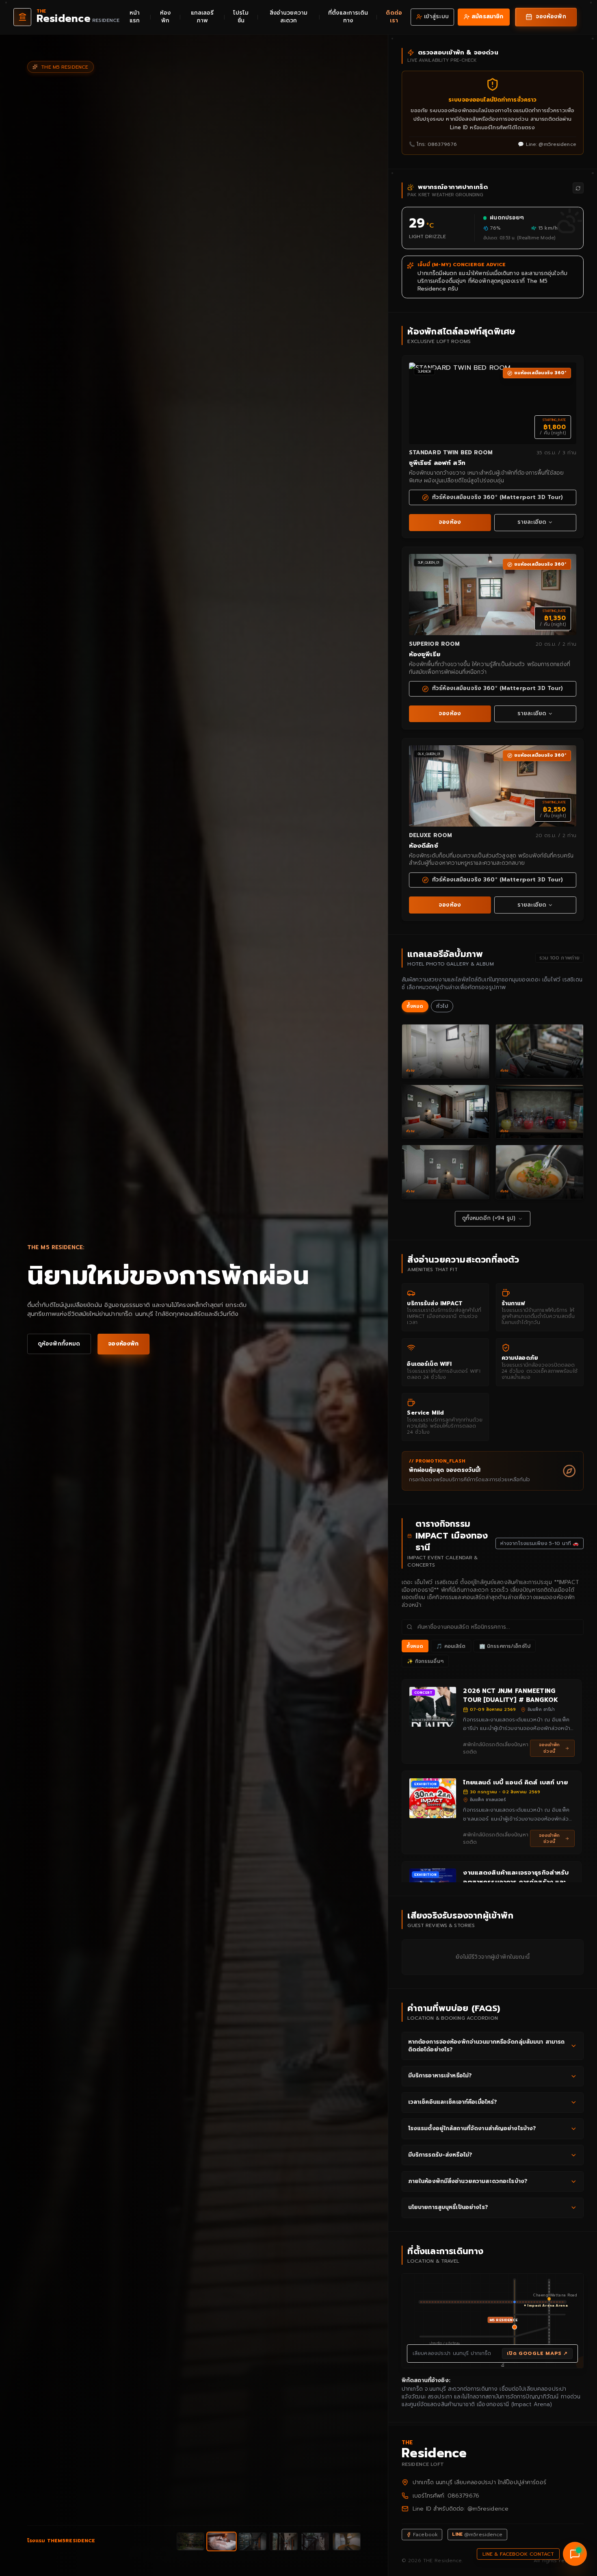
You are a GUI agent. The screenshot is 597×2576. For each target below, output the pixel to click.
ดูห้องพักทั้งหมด (59, 1344)
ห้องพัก (165, 17)
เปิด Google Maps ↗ (537, 2353)
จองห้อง (450, 522)
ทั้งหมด (415, 1006)
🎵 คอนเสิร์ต (451, 1646)
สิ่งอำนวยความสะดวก (289, 17)
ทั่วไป (442, 1006)
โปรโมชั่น (241, 17)
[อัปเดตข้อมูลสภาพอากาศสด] (578, 188)
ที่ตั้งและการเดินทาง (348, 17)
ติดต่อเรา (394, 17)
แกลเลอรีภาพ (202, 17)
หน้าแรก (135, 17)
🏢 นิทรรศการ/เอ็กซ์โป (505, 1646)
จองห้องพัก (123, 1344)
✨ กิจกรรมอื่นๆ (425, 1661)
